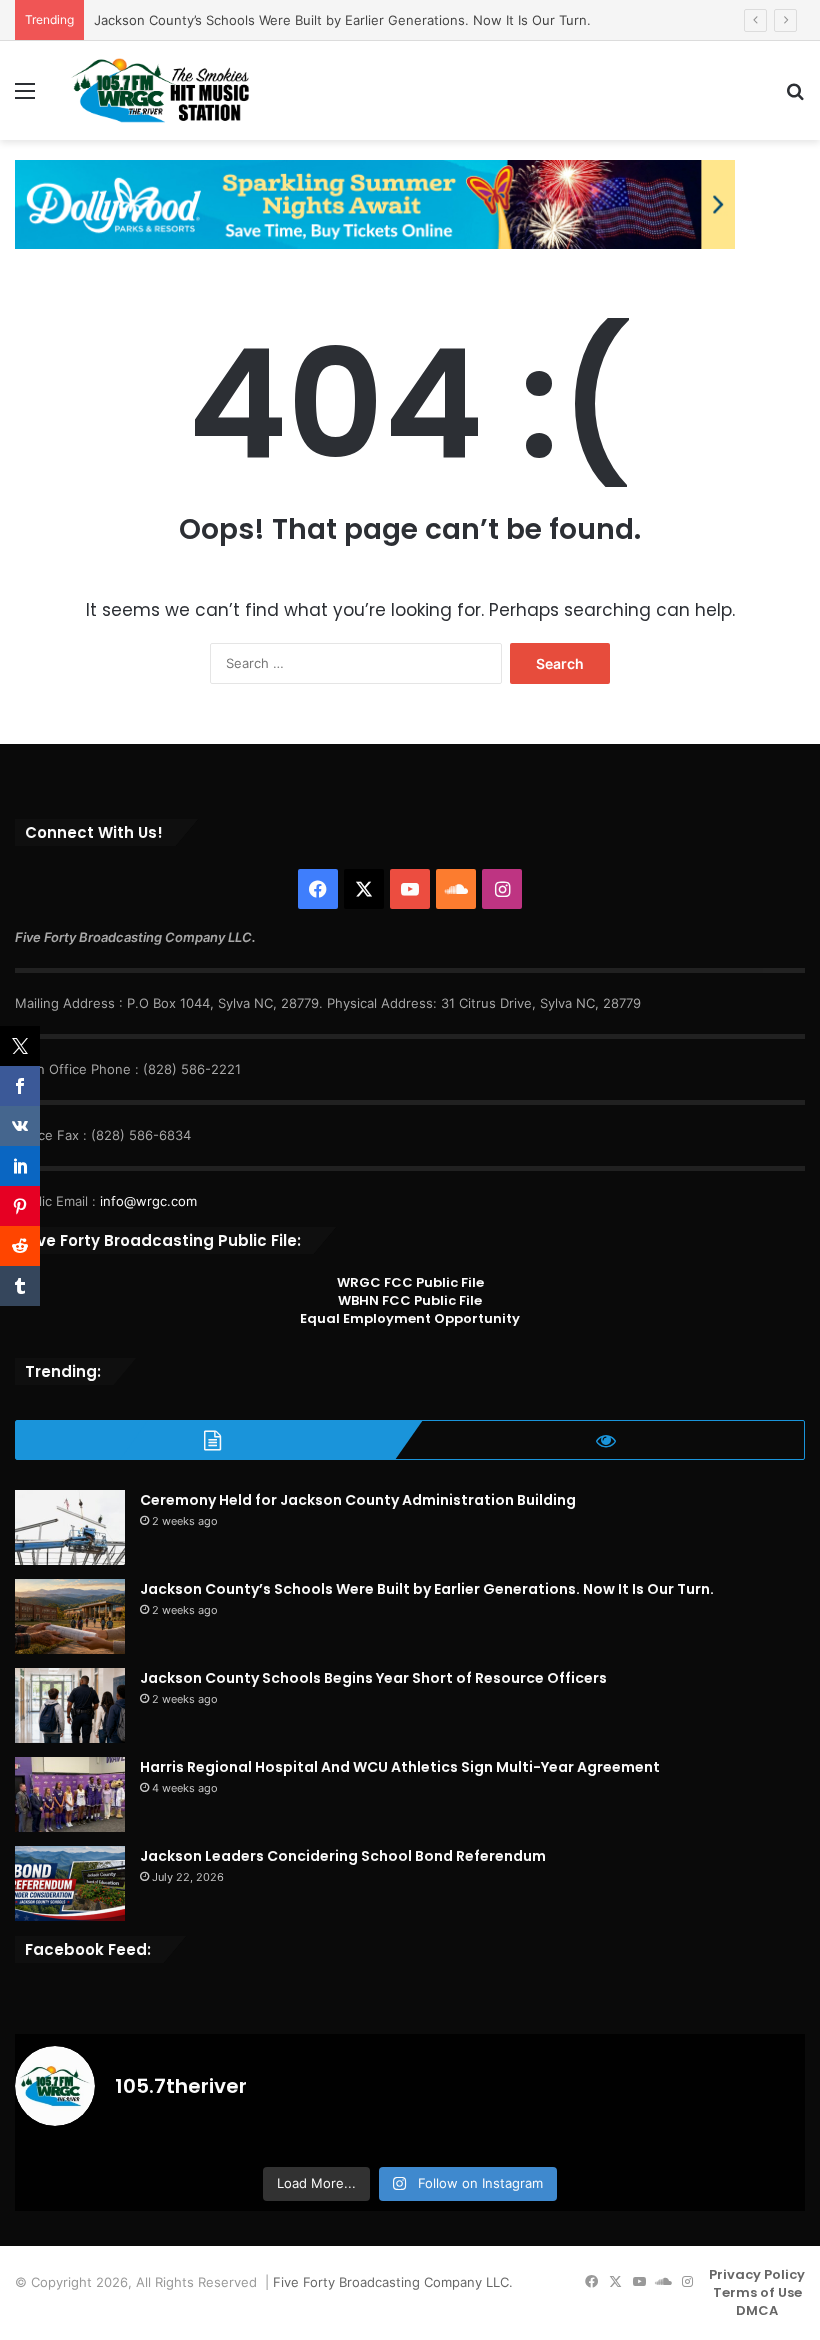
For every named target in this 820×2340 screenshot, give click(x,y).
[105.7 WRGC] (160, 90)
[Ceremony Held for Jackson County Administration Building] (70, 1527)
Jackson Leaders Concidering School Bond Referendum (343, 1856)
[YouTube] (410, 889)
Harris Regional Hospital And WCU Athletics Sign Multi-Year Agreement (400, 1767)
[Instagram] (502, 889)
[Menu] (25, 97)
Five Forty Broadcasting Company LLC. (393, 2282)
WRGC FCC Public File (410, 1282)
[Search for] (795, 97)
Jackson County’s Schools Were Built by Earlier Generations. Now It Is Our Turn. (342, 20)
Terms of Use (757, 2292)
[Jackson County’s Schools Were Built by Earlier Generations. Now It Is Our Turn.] (70, 1616)
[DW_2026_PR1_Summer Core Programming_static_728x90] (375, 203)
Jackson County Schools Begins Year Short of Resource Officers (373, 1678)
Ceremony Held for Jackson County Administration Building (358, 1500)
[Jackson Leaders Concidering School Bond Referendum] (70, 1883)
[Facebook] (318, 889)
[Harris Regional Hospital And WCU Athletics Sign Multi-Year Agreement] (70, 1794)
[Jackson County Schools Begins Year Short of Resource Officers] (70, 1705)
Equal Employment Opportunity (410, 1318)
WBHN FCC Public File (410, 1300)
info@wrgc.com (148, 1201)
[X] (364, 889)
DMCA (757, 2310)
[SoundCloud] (456, 889)
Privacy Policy (757, 2274)
